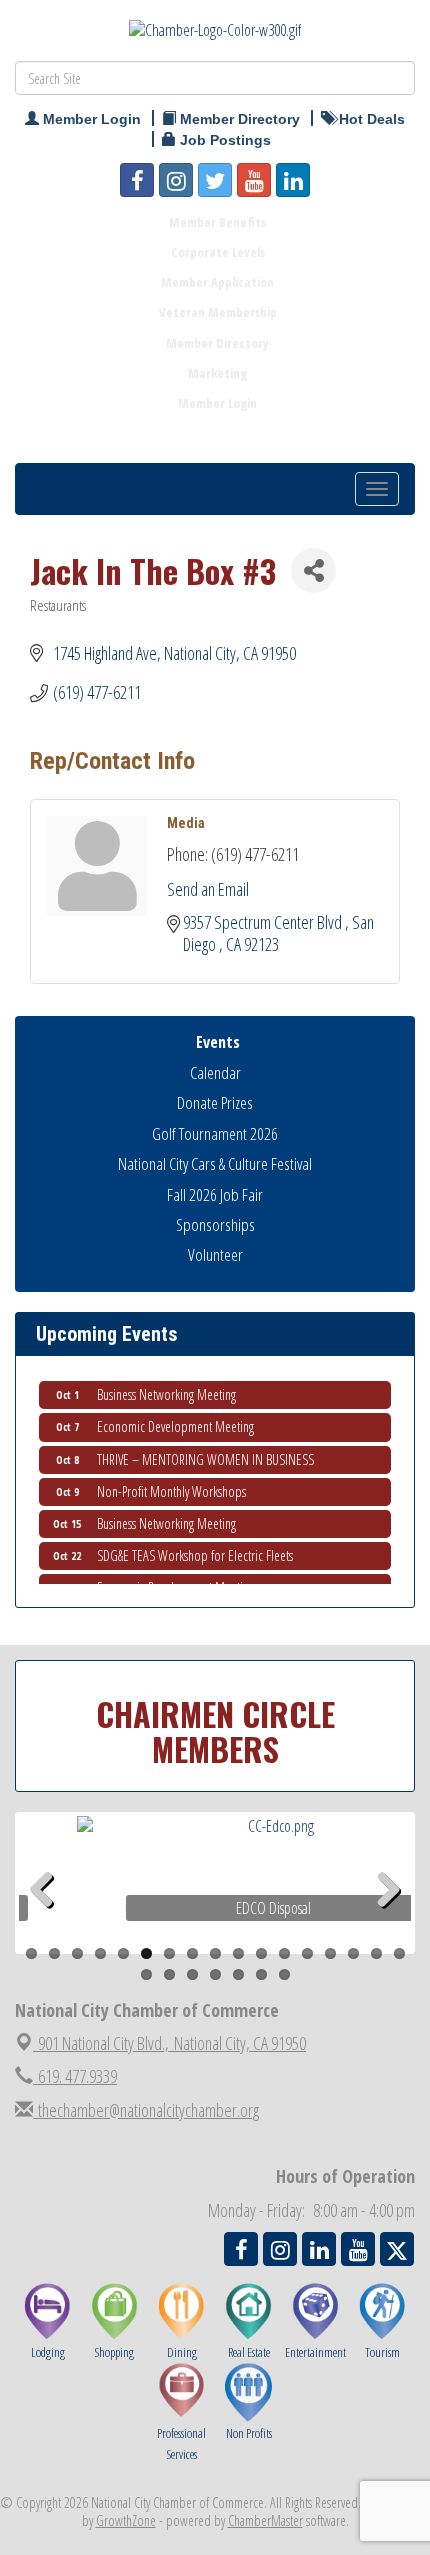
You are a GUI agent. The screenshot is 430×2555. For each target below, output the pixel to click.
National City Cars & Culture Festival (215, 1163)
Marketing (217, 373)
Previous (49, 1921)
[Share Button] (313, 570)
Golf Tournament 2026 (215, 1133)
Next (389, 1921)
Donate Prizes (215, 1102)
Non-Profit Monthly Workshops (171, 1484)
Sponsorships (215, 1224)
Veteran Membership (218, 312)
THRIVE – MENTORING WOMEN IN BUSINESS (205, 1452)
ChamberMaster (265, 2520)
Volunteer (215, 1254)
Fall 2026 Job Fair (215, 1194)
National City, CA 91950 (172, 2043)
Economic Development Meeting (175, 1419)
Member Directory (217, 343)
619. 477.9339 (75, 2076)
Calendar (215, 1072)
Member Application (217, 282)
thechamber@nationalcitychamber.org (146, 2110)
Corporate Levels (218, 252)
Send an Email (208, 889)
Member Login (217, 403)
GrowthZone (126, 2520)
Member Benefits (217, 222)
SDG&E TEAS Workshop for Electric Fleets (195, 1548)
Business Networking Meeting (166, 1387)
